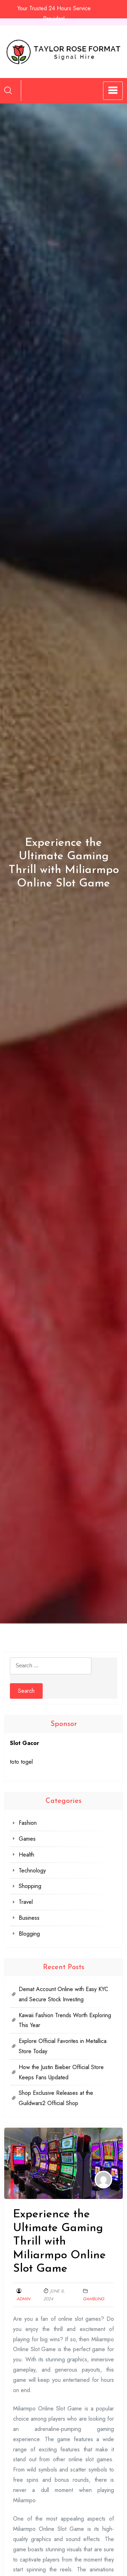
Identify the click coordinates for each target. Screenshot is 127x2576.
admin (23, 2299)
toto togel (21, 1762)
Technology (32, 1870)
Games (27, 1839)
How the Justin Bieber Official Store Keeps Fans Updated (61, 2072)
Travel (26, 1902)
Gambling (93, 2299)
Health (26, 1855)
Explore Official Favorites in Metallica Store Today (63, 2046)
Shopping (30, 1886)
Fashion (28, 1823)
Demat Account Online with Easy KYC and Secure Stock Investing (64, 1994)
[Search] (8, 90)
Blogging (29, 1934)
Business (29, 1918)
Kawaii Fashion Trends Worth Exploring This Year (65, 2020)
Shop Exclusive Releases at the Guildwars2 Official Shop (56, 2098)
